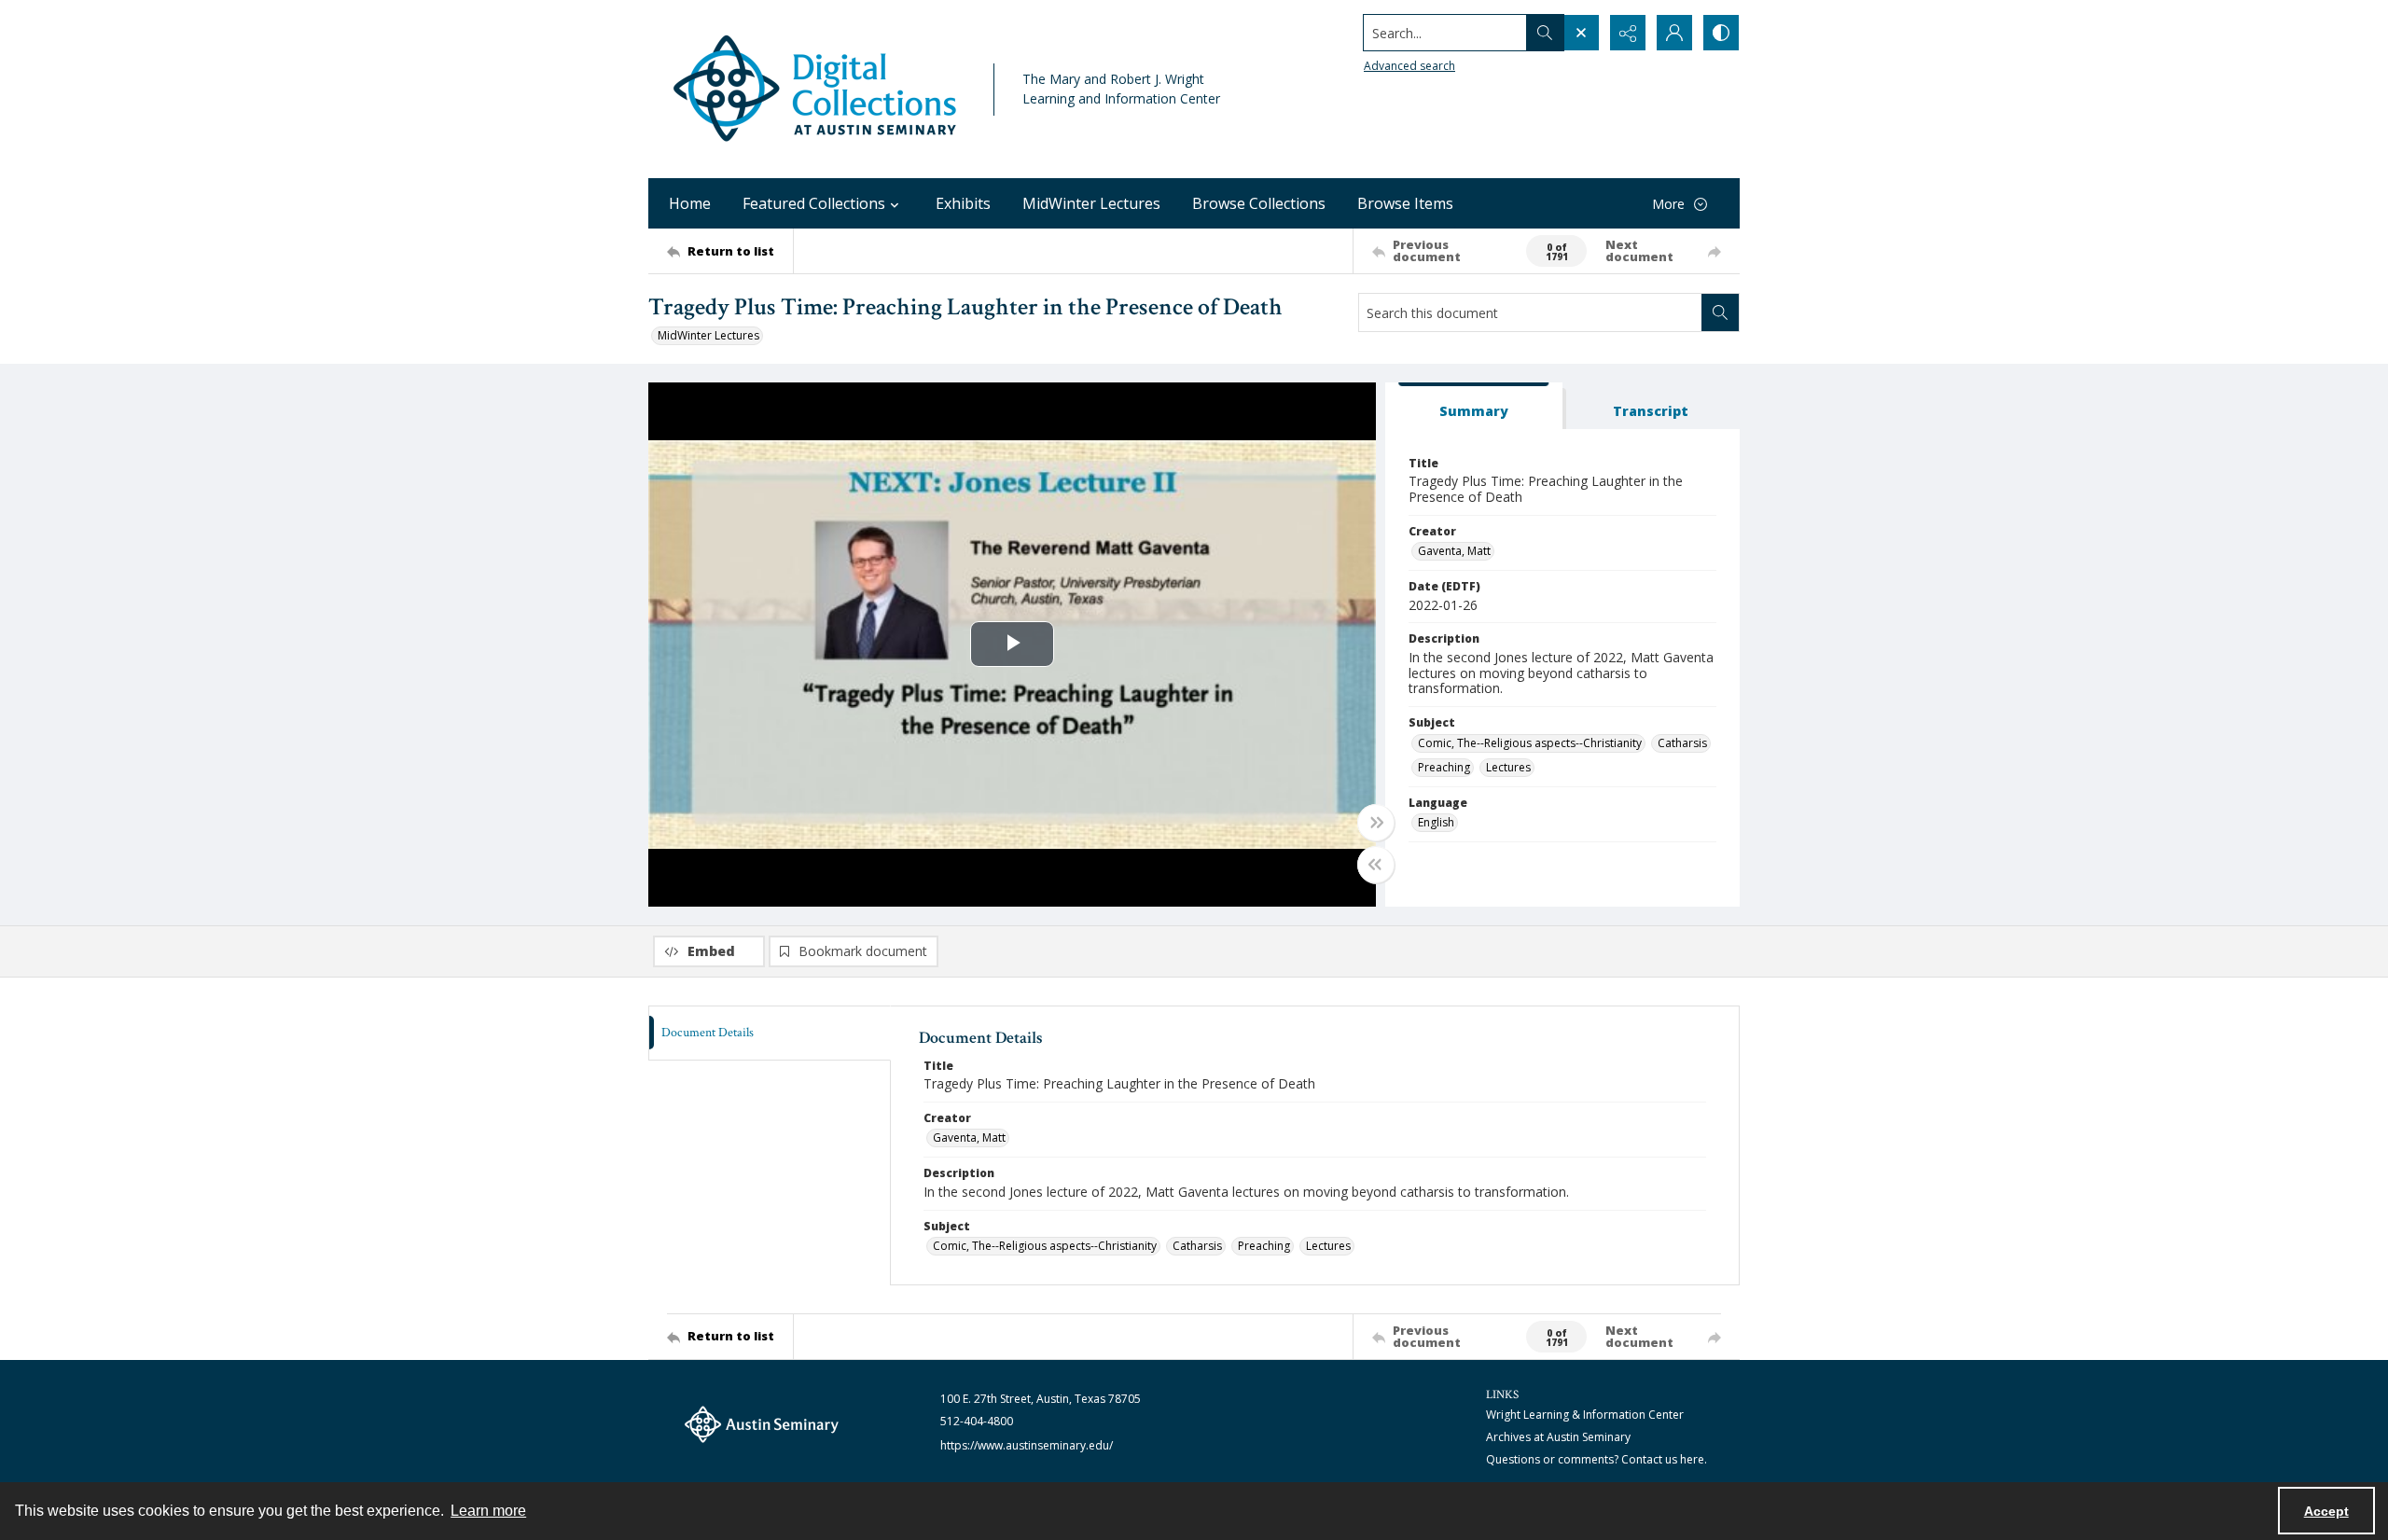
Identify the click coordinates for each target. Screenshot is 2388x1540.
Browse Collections (1259, 203)
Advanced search (1409, 66)
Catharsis (1682, 743)
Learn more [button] (488, 1511)
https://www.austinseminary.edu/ (1027, 1445)
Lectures (1508, 767)
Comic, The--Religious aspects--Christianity (1530, 743)
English (1436, 822)
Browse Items (1405, 203)
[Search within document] (1720, 312)
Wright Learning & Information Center (1585, 1415)
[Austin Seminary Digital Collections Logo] (816, 89)
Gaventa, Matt (1454, 551)
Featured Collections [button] (814, 203)
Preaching (1444, 767)
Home (690, 203)
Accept (2326, 1511)
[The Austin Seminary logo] (762, 1424)
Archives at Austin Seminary (1558, 1437)
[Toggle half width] (1376, 865)
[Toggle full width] (1376, 823)
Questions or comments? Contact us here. (1597, 1459)
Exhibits (963, 203)
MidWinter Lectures (1091, 203)
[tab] (1474, 406)
